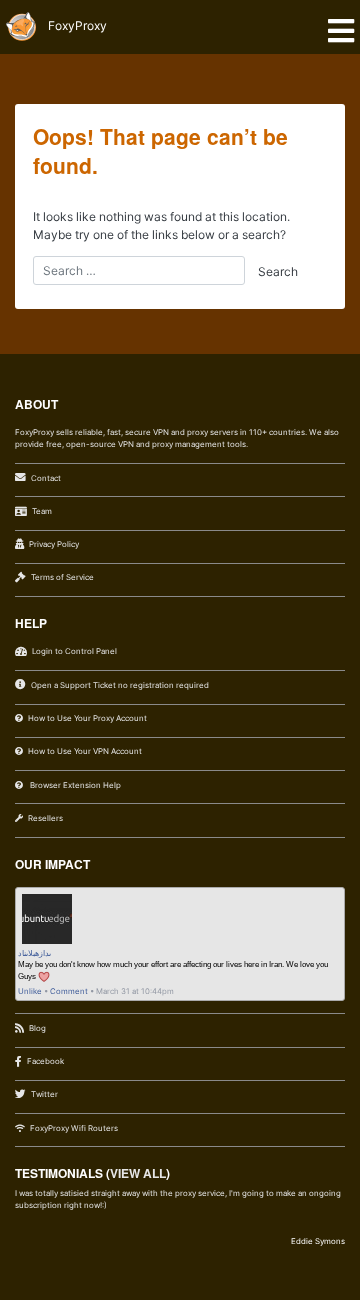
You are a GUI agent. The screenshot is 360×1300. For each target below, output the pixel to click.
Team (42, 511)
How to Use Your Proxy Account (87, 718)
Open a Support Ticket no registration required (120, 685)
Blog (37, 1028)
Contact (46, 478)
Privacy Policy (54, 544)
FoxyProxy (77, 25)
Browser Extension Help (74, 785)
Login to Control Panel (74, 651)
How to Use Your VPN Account (85, 751)
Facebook (45, 1061)
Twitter (44, 1094)
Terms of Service (62, 577)
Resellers (45, 818)
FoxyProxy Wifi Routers (74, 1128)
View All (138, 1173)
